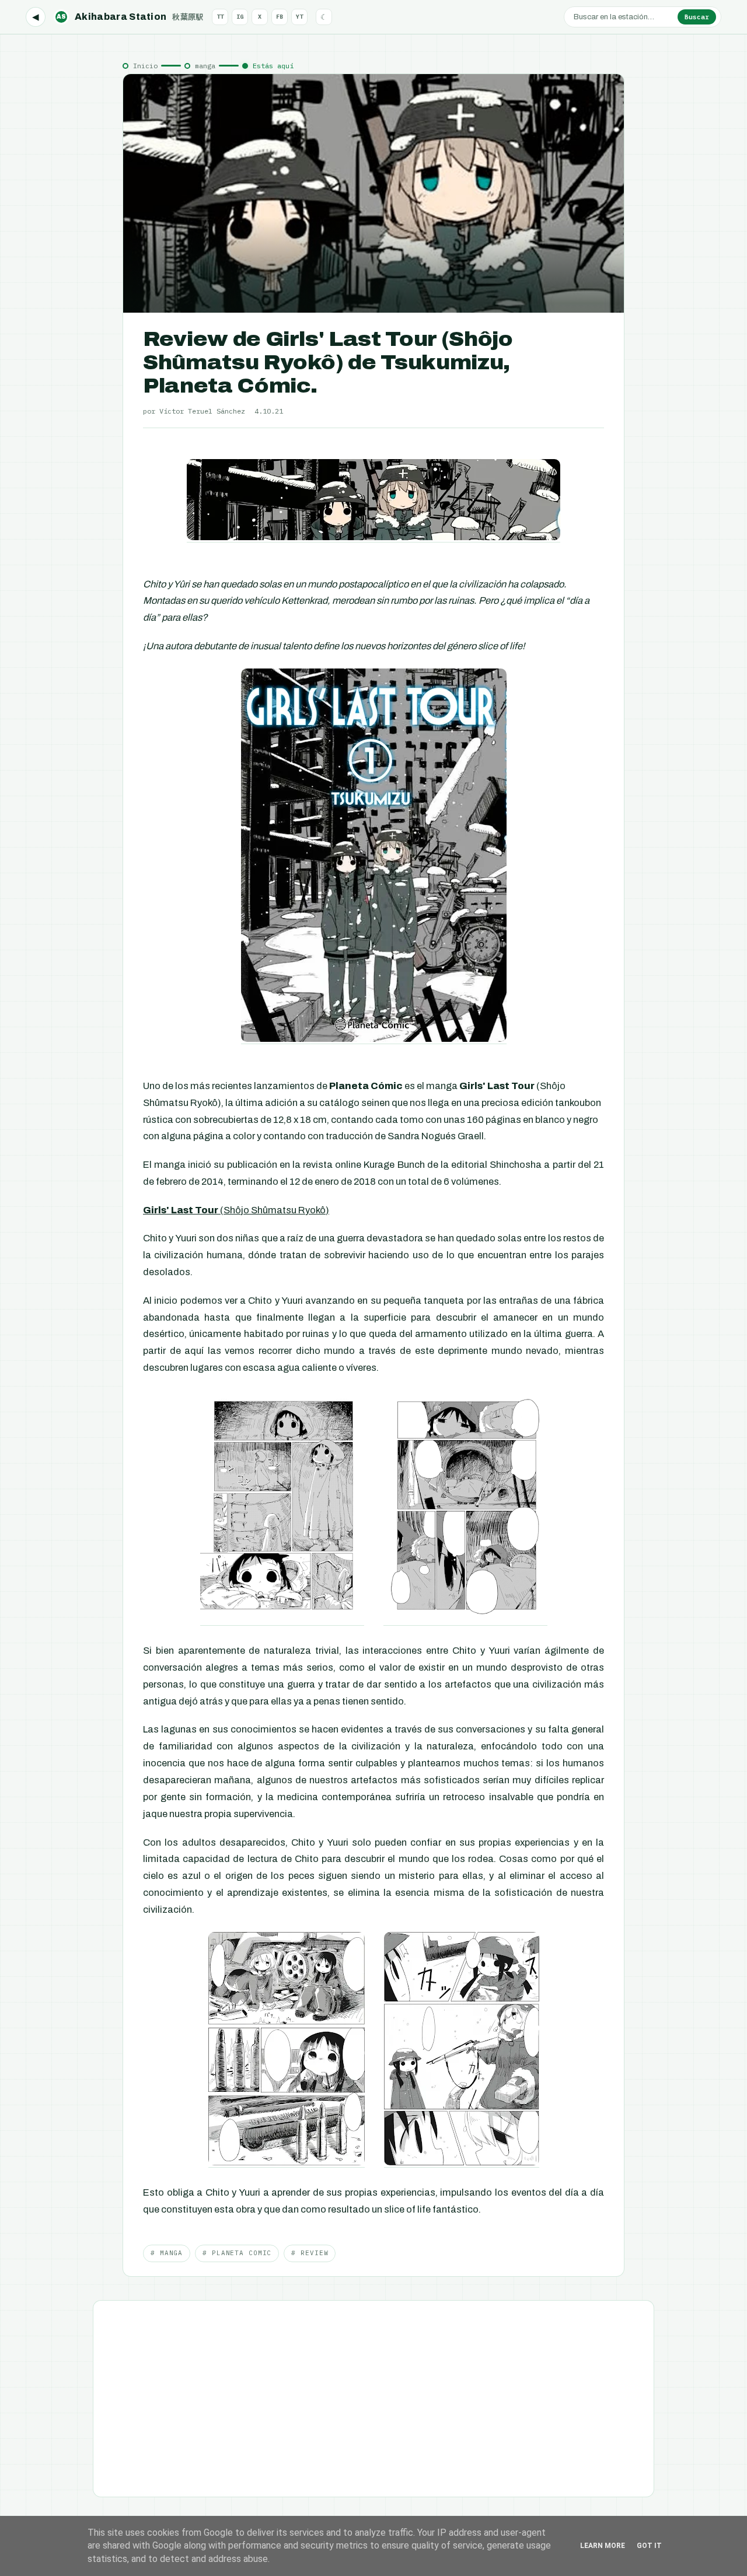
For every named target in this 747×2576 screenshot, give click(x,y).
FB (280, 17)
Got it (649, 2546)
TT (220, 17)
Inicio (145, 66)
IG (240, 17)
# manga (167, 2253)
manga (205, 66)
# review (310, 2253)
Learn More (603, 2546)
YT (299, 17)
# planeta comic (237, 2253)
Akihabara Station (130, 17)
